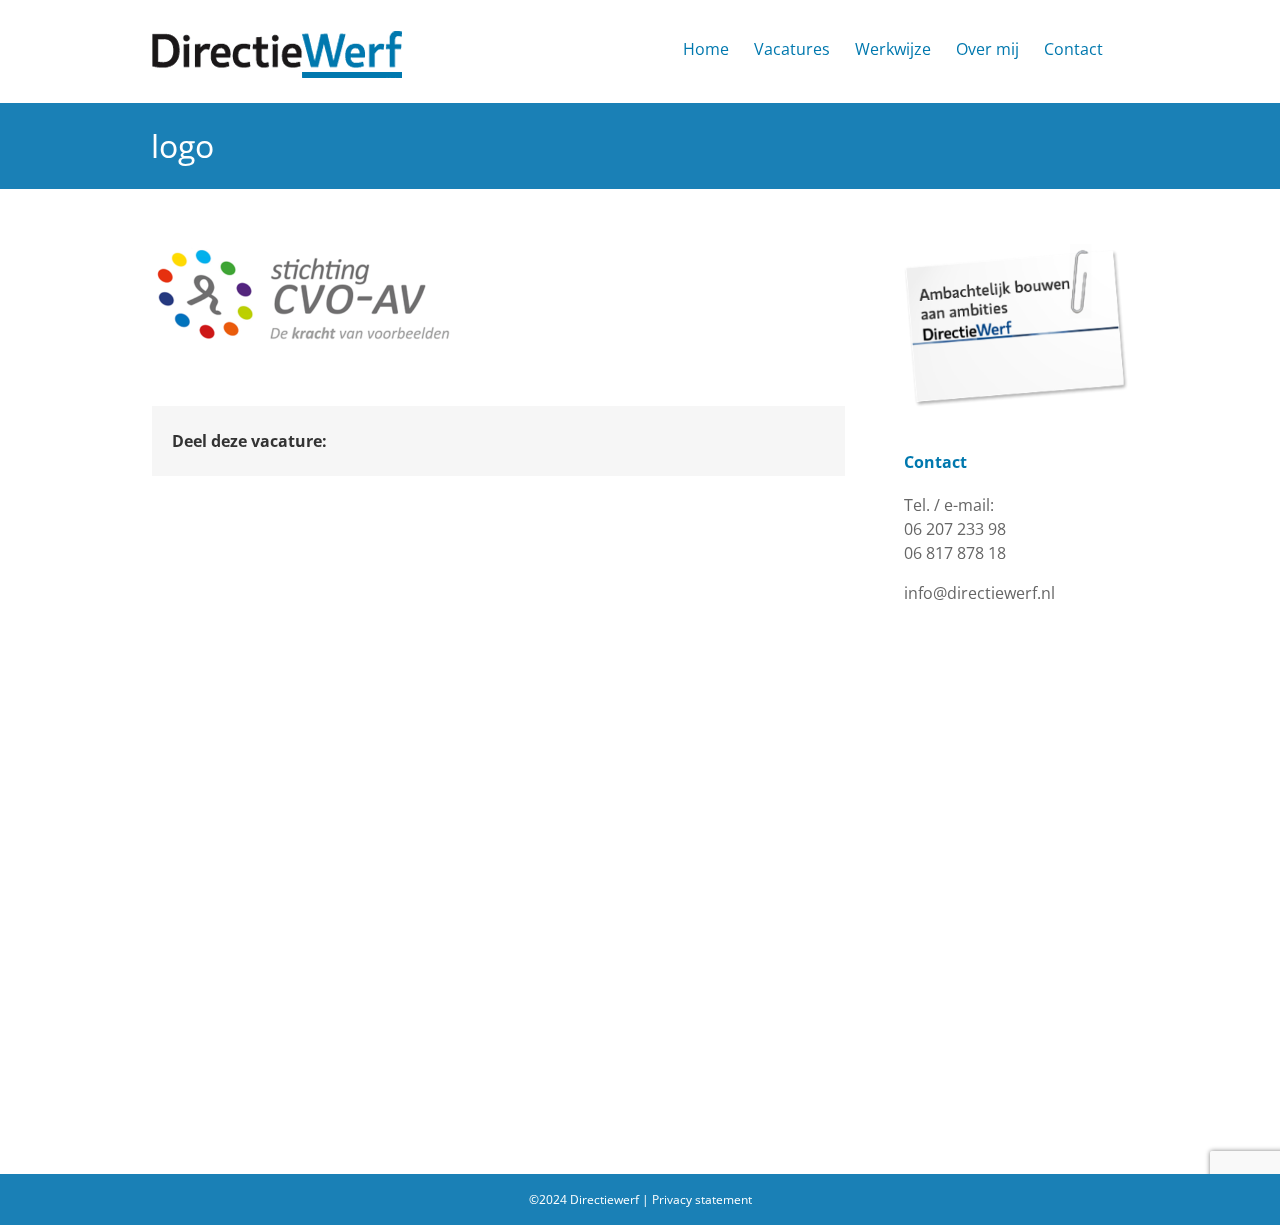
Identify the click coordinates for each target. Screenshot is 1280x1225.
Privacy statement (702, 1199)
